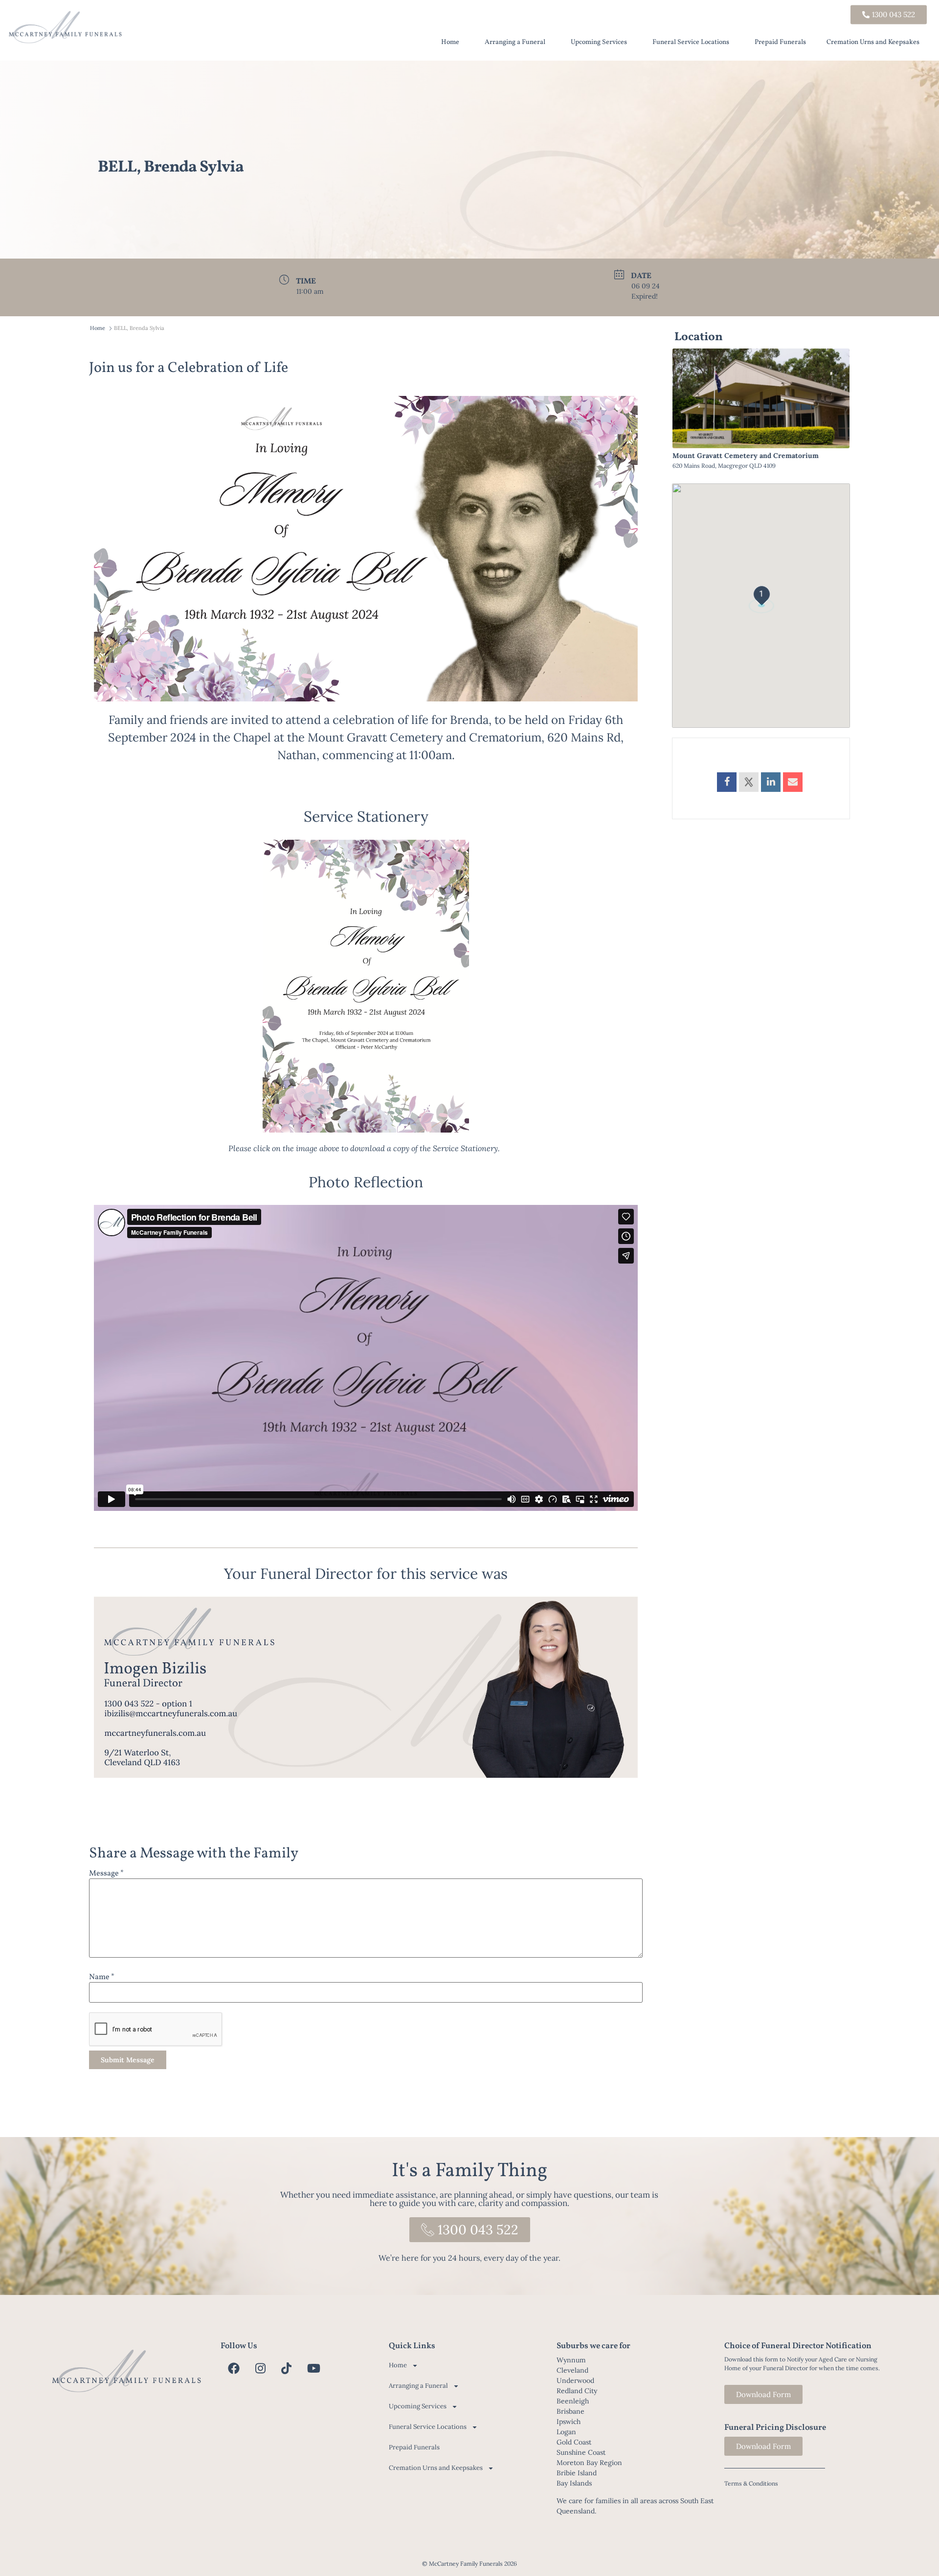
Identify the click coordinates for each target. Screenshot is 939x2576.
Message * (106, 1874)
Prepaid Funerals (780, 42)
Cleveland (572, 2370)
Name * (102, 1977)
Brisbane (570, 2411)
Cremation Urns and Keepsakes (873, 42)
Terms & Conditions (751, 2483)
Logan (566, 2432)
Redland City (577, 2391)
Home (450, 42)
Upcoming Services (599, 42)
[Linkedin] (771, 782)
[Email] (793, 782)
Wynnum (571, 2360)
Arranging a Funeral (515, 42)
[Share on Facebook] (727, 782)
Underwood (575, 2380)
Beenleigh (573, 2401)
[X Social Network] (749, 782)
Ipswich (569, 2422)
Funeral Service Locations (691, 42)
